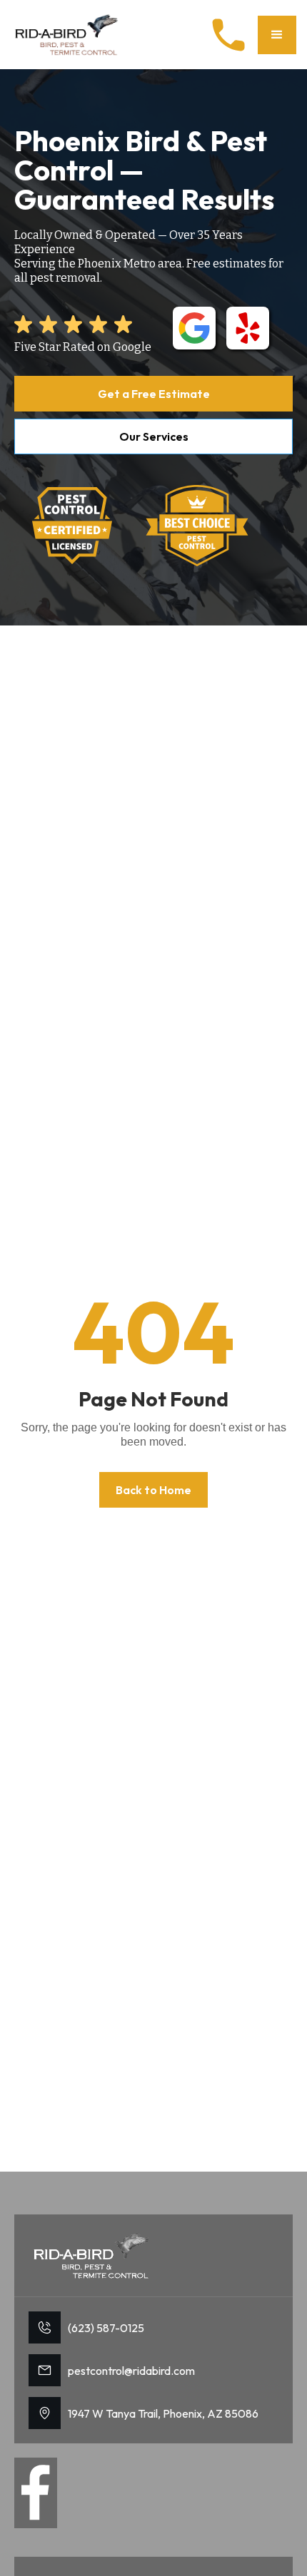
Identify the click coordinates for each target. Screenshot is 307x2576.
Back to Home (153, 1490)
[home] (68, 35)
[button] (277, 35)
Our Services (154, 436)
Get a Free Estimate (154, 394)
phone (228, 35)
